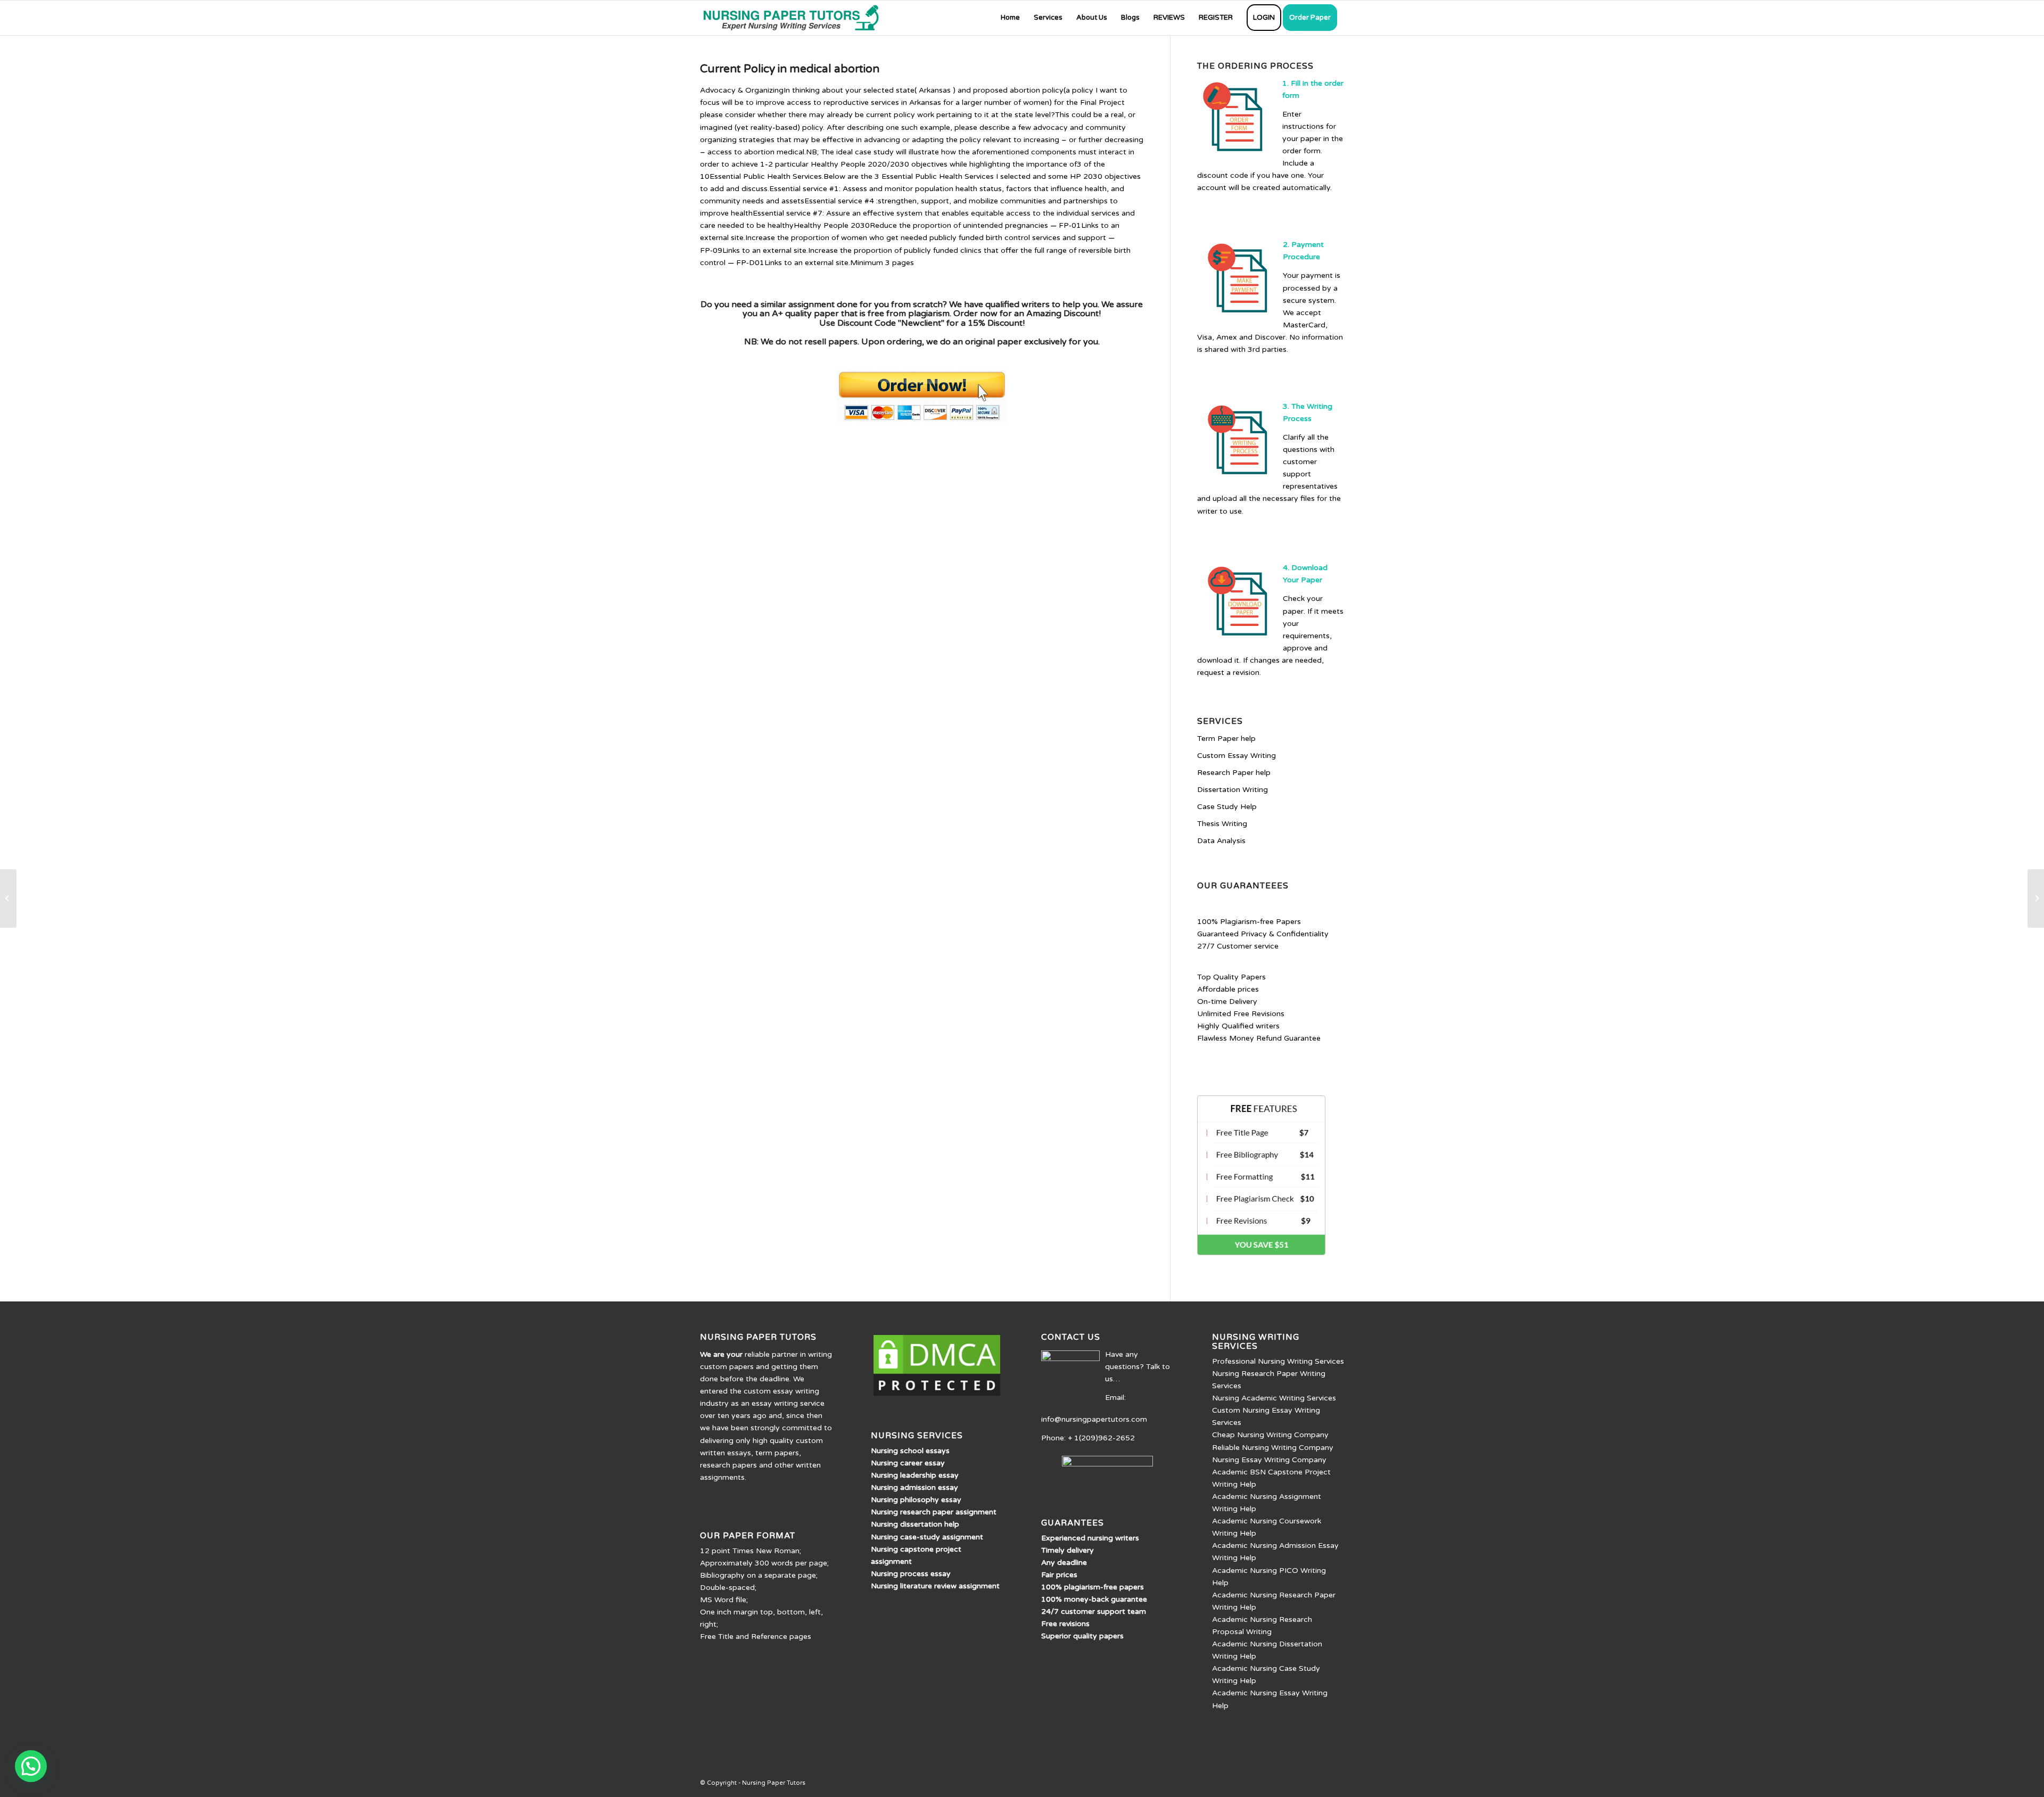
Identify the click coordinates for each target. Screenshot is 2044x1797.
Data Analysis (1221, 841)
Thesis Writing (1222, 824)
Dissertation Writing (1233, 790)
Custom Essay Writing (1237, 756)
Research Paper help (1234, 773)
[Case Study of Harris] (8, 898)
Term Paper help (1226, 739)
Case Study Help (1227, 807)
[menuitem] (1010, 18)
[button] (31, 1766)
